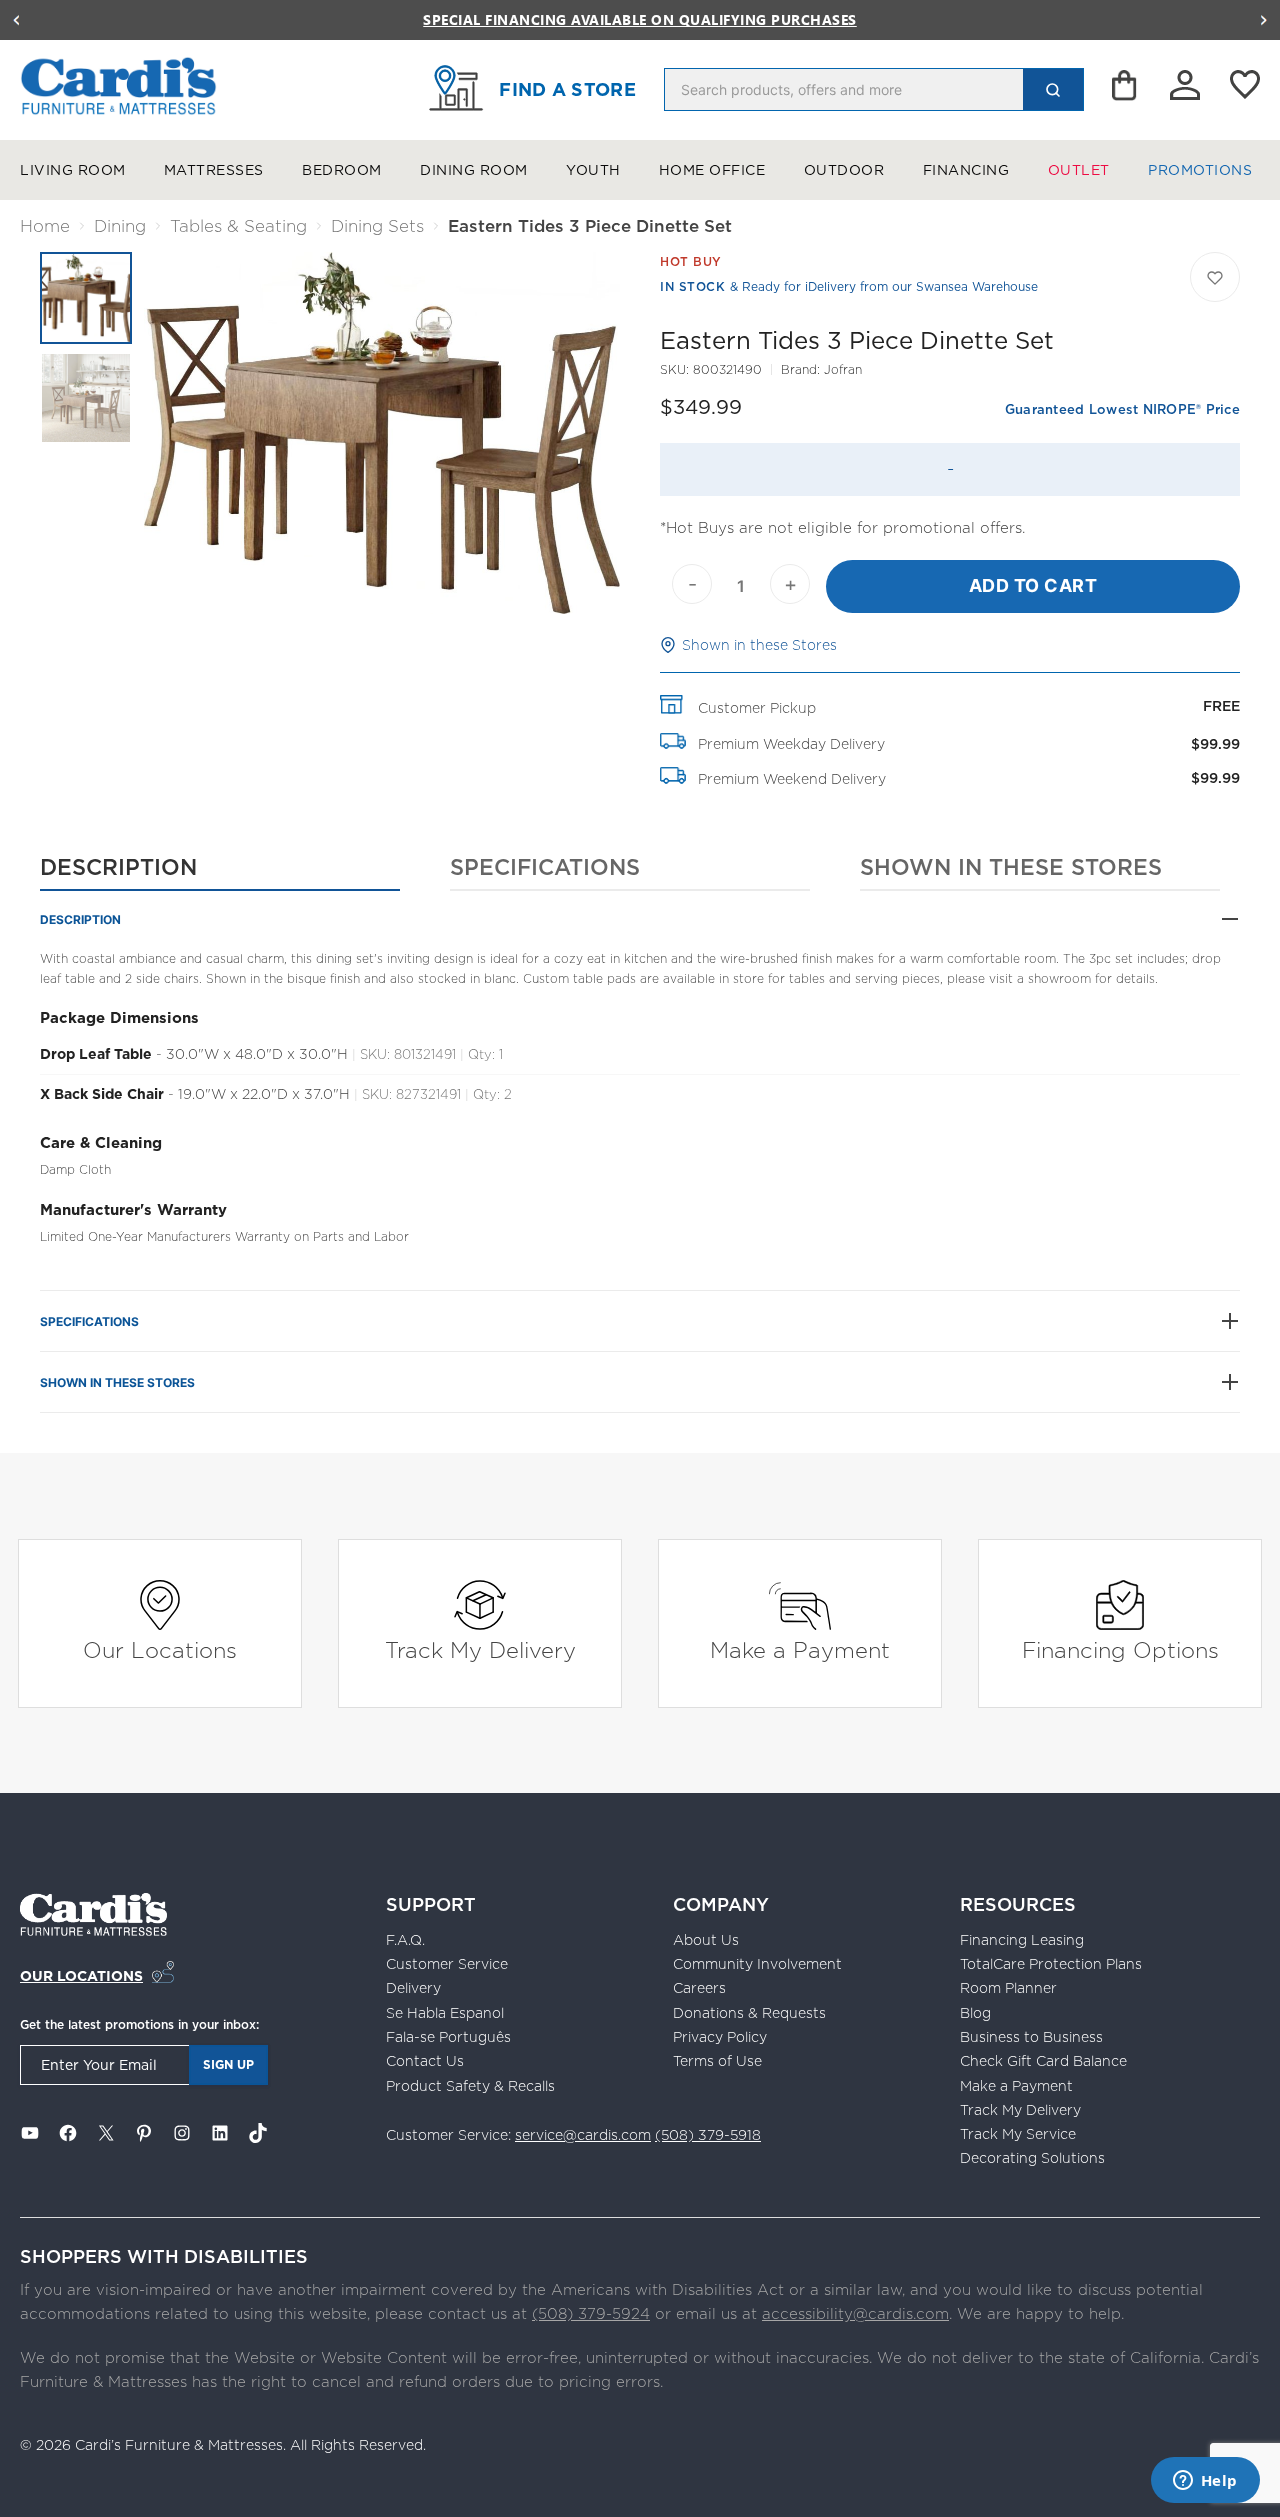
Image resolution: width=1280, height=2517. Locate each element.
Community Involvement (757, 1964)
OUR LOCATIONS (81, 1976)
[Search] (1053, 89)
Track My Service (1018, 2134)
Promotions (1200, 170)
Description (118, 866)
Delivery (413, 1988)
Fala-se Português (448, 2037)
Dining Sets (377, 226)
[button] (16, 20)
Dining (120, 226)
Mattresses (214, 170)
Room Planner (1008, 1988)
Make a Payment (800, 1649)
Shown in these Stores (759, 645)
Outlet (1079, 170)
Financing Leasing (1022, 1940)
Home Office (712, 170)
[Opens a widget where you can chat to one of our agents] (1205, 2482)
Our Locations (160, 1649)
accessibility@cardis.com (855, 2313)
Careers (699, 1988)
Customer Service (447, 1964)
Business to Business (1031, 2037)
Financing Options (1120, 1649)
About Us (706, 1940)
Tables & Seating (238, 226)
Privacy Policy (720, 2037)
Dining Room (474, 170)
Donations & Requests (749, 2013)
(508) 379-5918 (708, 2135)
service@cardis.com (583, 2135)
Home (45, 226)
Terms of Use (717, 2061)
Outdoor (844, 170)
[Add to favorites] (1215, 277)
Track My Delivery (480, 1649)
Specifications (545, 866)
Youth (593, 170)
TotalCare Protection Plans (1051, 1964)
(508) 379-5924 (591, 2313)
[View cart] (1126, 90)
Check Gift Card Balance (1043, 2061)
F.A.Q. (405, 1940)
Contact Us (425, 2061)
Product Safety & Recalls (470, 2086)
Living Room (73, 170)
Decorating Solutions (1032, 2158)
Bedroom (342, 170)
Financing (966, 170)
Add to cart (1033, 585)
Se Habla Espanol (445, 2013)
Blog (975, 2013)
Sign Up (228, 2064)
